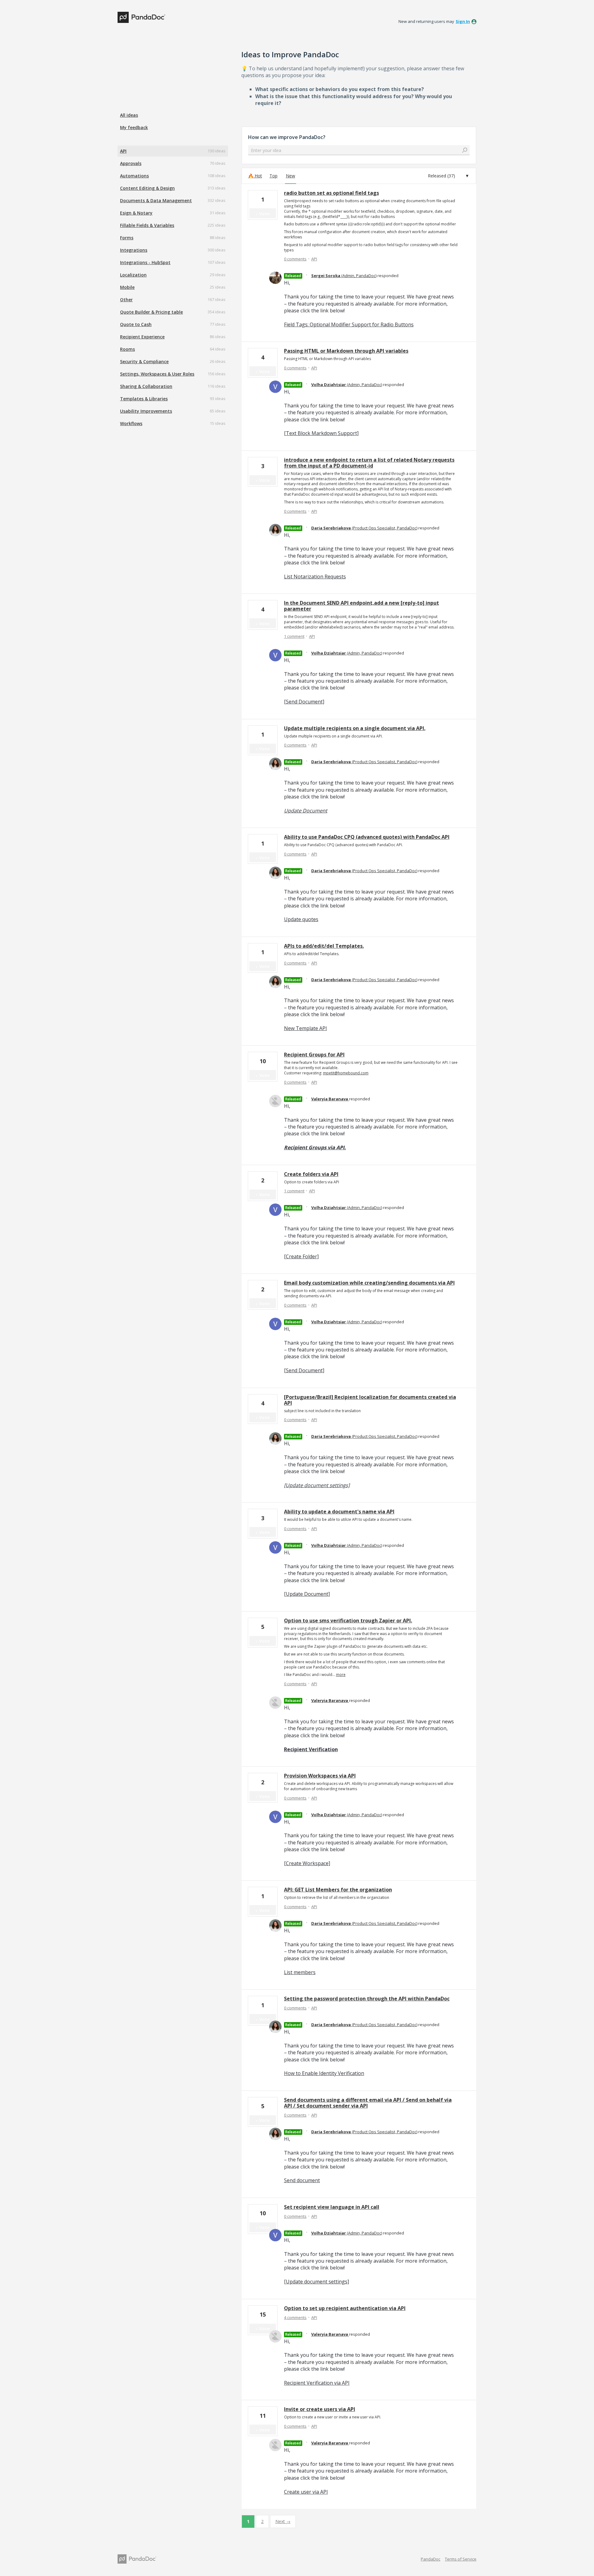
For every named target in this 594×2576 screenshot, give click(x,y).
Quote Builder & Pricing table (151, 312)
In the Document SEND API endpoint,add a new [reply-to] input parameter (362, 606)
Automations (134, 176)
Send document (302, 2180)
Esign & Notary (136, 213)
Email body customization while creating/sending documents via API (369, 1283)
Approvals (131, 163)
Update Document (306, 811)
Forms (127, 238)
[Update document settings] (317, 1485)
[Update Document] (307, 1594)
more (341, 1675)
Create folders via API (311, 1174)
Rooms (127, 349)
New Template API (306, 1028)
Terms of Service (461, 2559)
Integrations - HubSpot (145, 262)
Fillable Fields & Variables (147, 225)
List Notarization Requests (315, 577)
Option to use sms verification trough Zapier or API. (348, 1621)
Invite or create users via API (320, 2409)
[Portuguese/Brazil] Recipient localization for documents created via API (370, 1400)
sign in (463, 21)
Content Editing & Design (147, 188)
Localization (133, 275)
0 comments (295, 259)
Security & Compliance (144, 361)
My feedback (134, 127)
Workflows (131, 423)
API (123, 151)
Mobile (127, 287)
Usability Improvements (146, 411)
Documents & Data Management (156, 200)
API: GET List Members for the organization (338, 1890)
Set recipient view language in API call (332, 2207)
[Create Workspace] (307, 1863)
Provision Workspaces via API (320, 1776)
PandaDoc (430, 2559)
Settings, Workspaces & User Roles (157, 374)
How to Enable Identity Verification (324, 2073)
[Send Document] (304, 702)
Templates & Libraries (144, 399)
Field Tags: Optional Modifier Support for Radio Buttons (349, 324)
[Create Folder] (301, 1256)
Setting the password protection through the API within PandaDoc (367, 1999)
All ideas (129, 115)
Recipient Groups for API (314, 1055)
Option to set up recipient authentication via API (345, 2308)
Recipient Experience (142, 337)
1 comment (294, 636)
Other (126, 300)
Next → (283, 2521)
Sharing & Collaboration (146, 386)
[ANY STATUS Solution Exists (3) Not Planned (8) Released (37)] (448, 176)
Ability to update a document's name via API (339, 1512)
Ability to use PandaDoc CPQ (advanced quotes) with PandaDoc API (367, 837)
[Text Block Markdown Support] (321, 433)
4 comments (295, 2317)
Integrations (134, 250)
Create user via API (306, 2492)
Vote (265, 213)
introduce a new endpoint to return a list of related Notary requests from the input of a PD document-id (369, 463)
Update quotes (301, 919)
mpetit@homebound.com (346, 1073)
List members (300, 1972)
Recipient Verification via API (317, 2383)
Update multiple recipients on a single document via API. (355, 728)
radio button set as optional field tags (331, 193)
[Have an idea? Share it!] (141, 17)
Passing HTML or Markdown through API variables (346, 351)
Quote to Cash (136, 324)
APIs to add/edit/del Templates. (324, 946)
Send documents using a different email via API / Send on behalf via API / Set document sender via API (368, 2103)
